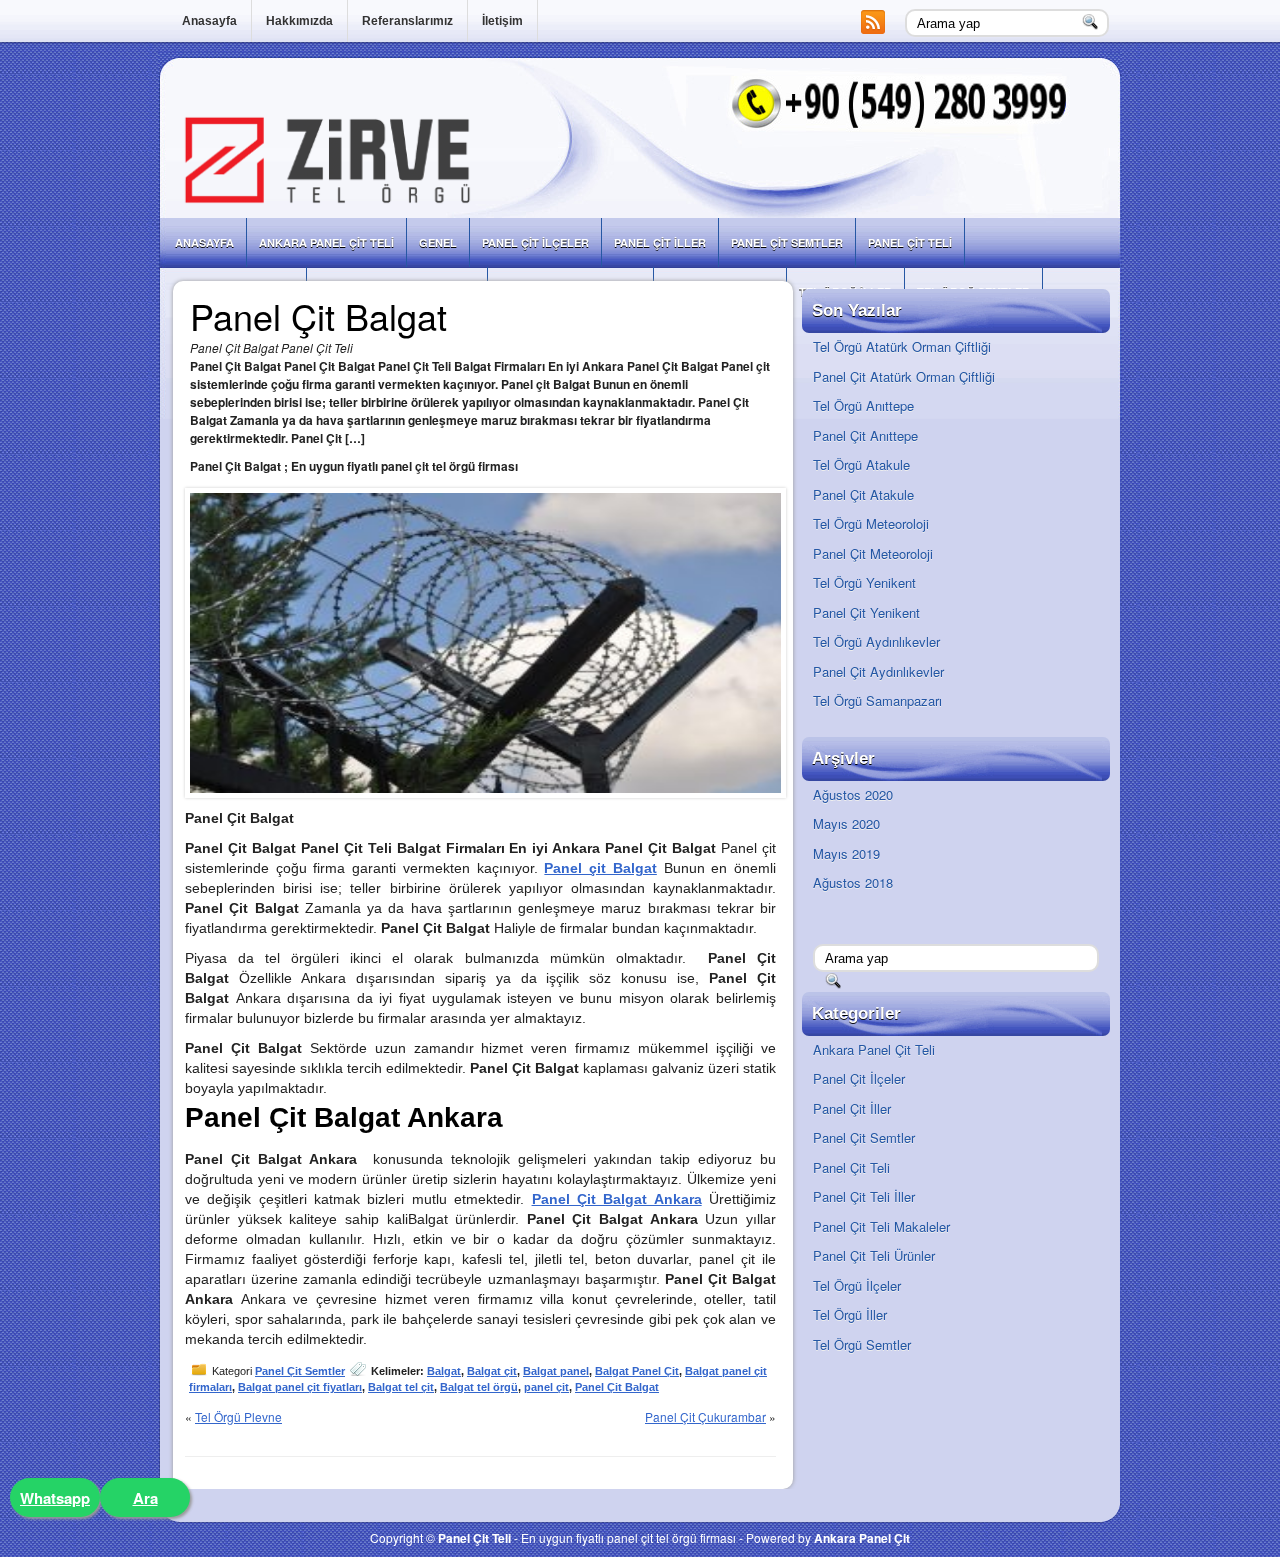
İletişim (502, 21)
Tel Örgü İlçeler (857, 1285)
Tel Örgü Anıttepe (863, 405)
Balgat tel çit (401, 1387)
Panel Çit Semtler (787, 242)
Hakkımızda (299, 21)
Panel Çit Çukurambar (705, 1416)
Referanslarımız (407, 21)
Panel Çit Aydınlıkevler (878, 671)
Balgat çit (492, 1371)
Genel (438, 242)
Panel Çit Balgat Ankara (617, 1199)
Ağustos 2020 (853, 794)
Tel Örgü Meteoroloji (871, 523)
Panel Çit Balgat (617, 1387)
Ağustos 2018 (853, 882)
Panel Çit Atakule (863, 494)
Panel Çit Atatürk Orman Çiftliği (904, 376)
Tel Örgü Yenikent (864, 582)
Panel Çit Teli (910, 242)
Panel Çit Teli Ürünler (874, 1255)
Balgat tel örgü (479, 1387)
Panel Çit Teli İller (864, 1196)
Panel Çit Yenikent (866, 612)
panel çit (546, 1387)
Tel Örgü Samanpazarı (877, 700)
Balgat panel (556, 1371)
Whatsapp (55, 1498)
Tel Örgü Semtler (862, 1344)
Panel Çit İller (660, 242)
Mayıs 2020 (846, 823)
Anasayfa (209, 21)
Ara (145, 1498)
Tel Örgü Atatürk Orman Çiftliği (902, 346)
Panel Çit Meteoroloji (873, 553)
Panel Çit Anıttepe (865, 435)
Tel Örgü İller (850, 1314)
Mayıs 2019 (846, 853)
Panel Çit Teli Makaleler (881, 1226)
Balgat (444, 1371)
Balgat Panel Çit (637, 1371)
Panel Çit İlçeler (535, 242)
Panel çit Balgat (600, 868)
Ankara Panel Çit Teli (326, 242)
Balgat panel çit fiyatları (300, 1387)
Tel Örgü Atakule (861, 464)
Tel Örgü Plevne (238, 1416)
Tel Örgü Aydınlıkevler (876, 641)
